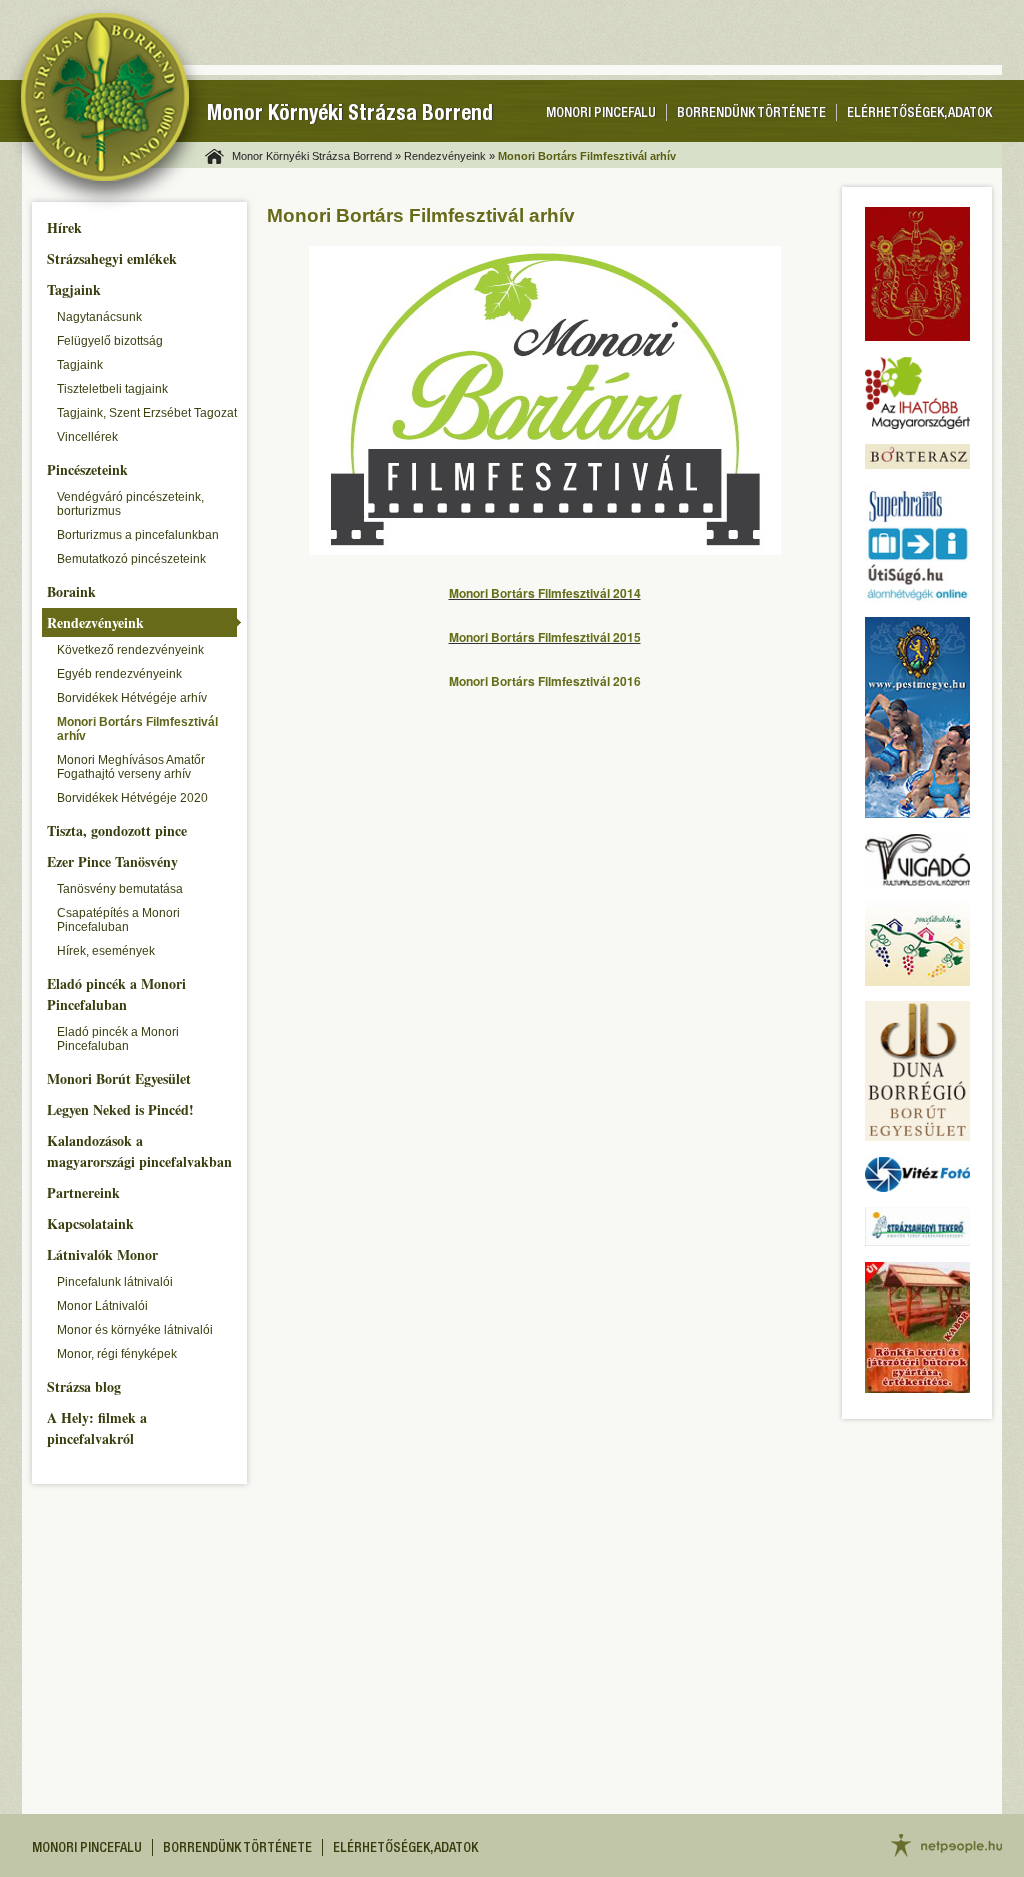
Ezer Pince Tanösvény (112, 861)
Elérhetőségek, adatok (919, 114)
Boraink (71, 591)
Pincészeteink (87, 469)
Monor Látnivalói (102, 1306)
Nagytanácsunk (99, 317)
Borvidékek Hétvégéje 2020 (132, 798)
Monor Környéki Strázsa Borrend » (316, 156)
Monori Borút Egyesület (119, 1078)
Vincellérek (87, 437)
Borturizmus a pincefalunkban (138, 535)
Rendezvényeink (95, 622)
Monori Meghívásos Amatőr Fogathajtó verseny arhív (131, 767)
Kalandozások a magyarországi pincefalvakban (139, 1151)
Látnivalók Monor (102, 1254)
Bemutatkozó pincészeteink (131, 559)
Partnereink (83, 1192)
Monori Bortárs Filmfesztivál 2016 (545, 681)
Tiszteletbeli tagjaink (112, 389)
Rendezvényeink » (449, 156)
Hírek (64, 227)
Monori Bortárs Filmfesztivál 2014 (545, 593)
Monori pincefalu (601, 114)
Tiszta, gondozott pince (117, 830)
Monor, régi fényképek (117, 1354)
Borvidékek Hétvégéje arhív (132, 698)
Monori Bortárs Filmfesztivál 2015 (545, 637)
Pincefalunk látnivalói (115, 1282)
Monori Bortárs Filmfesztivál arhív (137, 729)
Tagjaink (74, 289)
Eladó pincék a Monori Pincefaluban (116, 994)
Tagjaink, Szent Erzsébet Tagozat (147, 413)
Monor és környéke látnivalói (135, 1330)
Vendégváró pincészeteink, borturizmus (130, 504)
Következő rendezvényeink (130, 650)
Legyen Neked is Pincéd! (120, 1109)
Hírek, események (106, 951)
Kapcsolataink (90, 1223)
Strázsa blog (84, 1386)
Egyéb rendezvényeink (119, 674)
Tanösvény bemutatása (120, 889)
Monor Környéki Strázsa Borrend (350, 115)
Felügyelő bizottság (110, 341)
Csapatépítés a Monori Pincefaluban (118, 920)
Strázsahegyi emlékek (112, 258)
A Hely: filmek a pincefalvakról (97, 1428)
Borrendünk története (751, 114)
